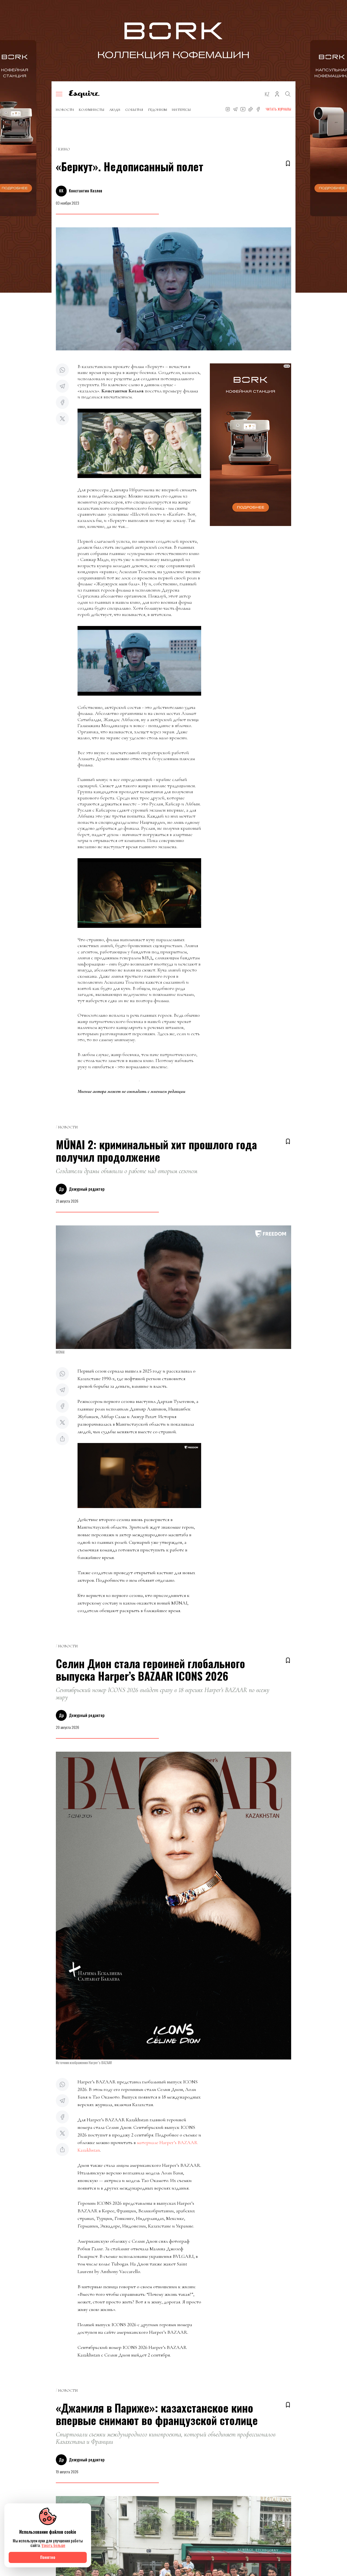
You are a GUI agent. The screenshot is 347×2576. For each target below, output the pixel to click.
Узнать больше (53, 2545)
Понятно (48, 2557)
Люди (115, 110)
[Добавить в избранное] (288, 163)
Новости (65, 110)
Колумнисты (92, 110)
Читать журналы (278, 109)
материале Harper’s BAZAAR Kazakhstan (138, 2146)
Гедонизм (158, 110)
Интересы (181, 110)
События (134, 110)
